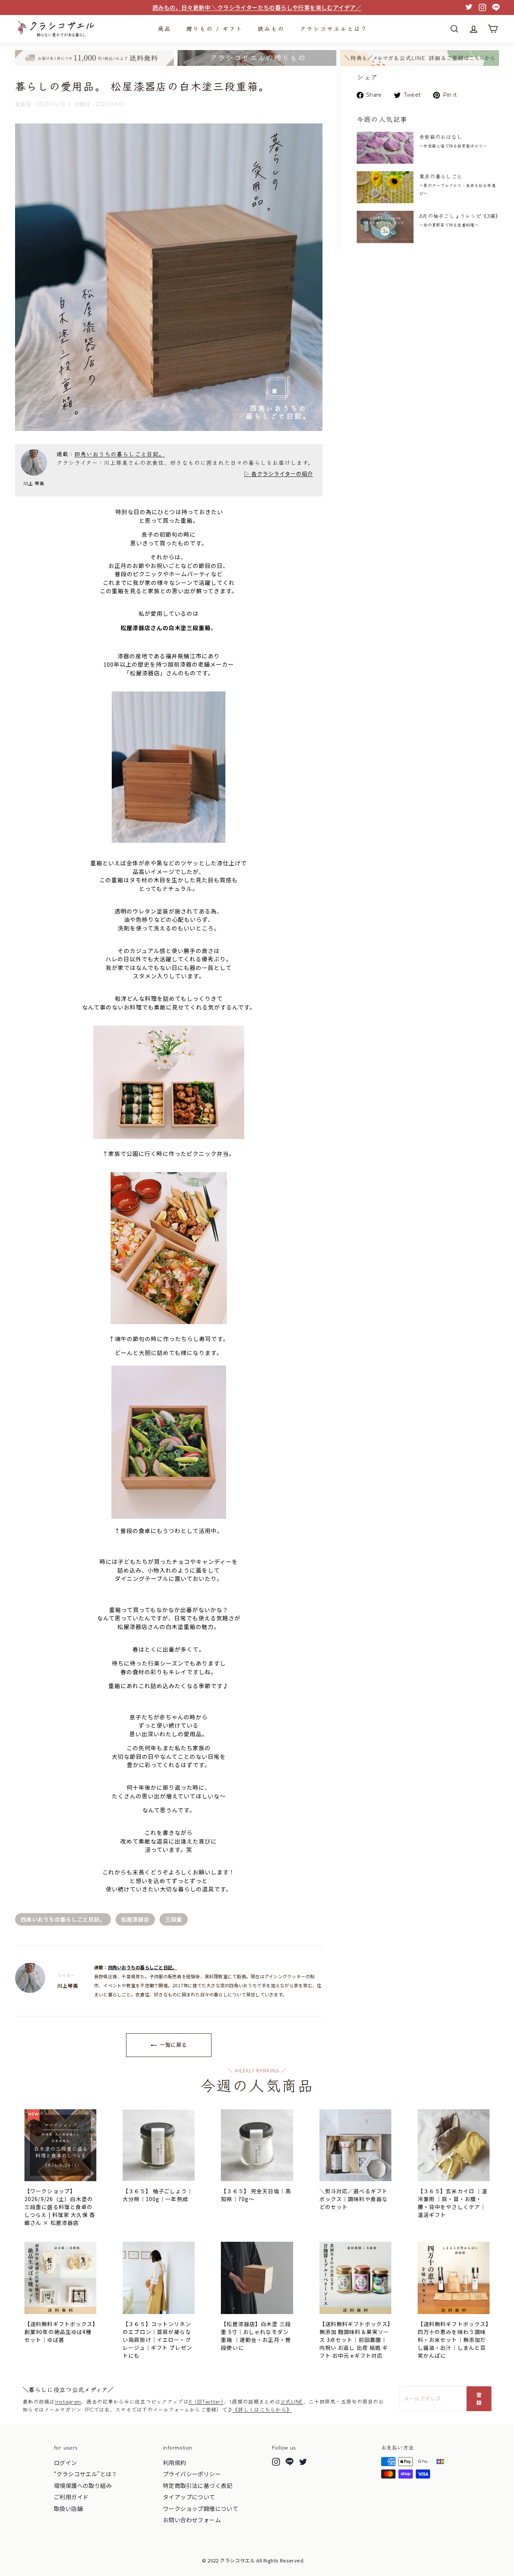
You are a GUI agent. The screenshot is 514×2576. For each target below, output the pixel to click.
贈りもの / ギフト (214, 28)
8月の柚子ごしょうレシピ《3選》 (460, 220)
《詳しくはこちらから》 (262, 2409)
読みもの (271, 28)
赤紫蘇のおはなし (453, 141)
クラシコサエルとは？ (334, 28)
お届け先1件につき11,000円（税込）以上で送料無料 (257, 7)
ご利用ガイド (71, 2497)
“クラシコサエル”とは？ (86, 2474)
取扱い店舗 (68, 2508)
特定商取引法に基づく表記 (198, 2485)
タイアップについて (189, 2497)
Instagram (68, 2401)
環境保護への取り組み (83, 2485)
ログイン (65, 2463)
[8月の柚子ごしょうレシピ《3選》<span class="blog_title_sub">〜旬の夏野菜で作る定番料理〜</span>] (385, 227)
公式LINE (292, 2401)
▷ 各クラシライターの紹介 (279, 473)
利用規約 (175, 2463)
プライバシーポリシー (192, 2474)
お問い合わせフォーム (192, 2520)
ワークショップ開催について (201, 2508)
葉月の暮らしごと (457, 184)
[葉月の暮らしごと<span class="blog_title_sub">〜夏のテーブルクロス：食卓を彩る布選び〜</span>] (385, 187)
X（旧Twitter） (206, 2401)
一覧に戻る (173, 2045)
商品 (164, 28)
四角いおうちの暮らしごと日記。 (120, 454)
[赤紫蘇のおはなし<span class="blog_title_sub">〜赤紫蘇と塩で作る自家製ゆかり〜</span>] (385, 148)
